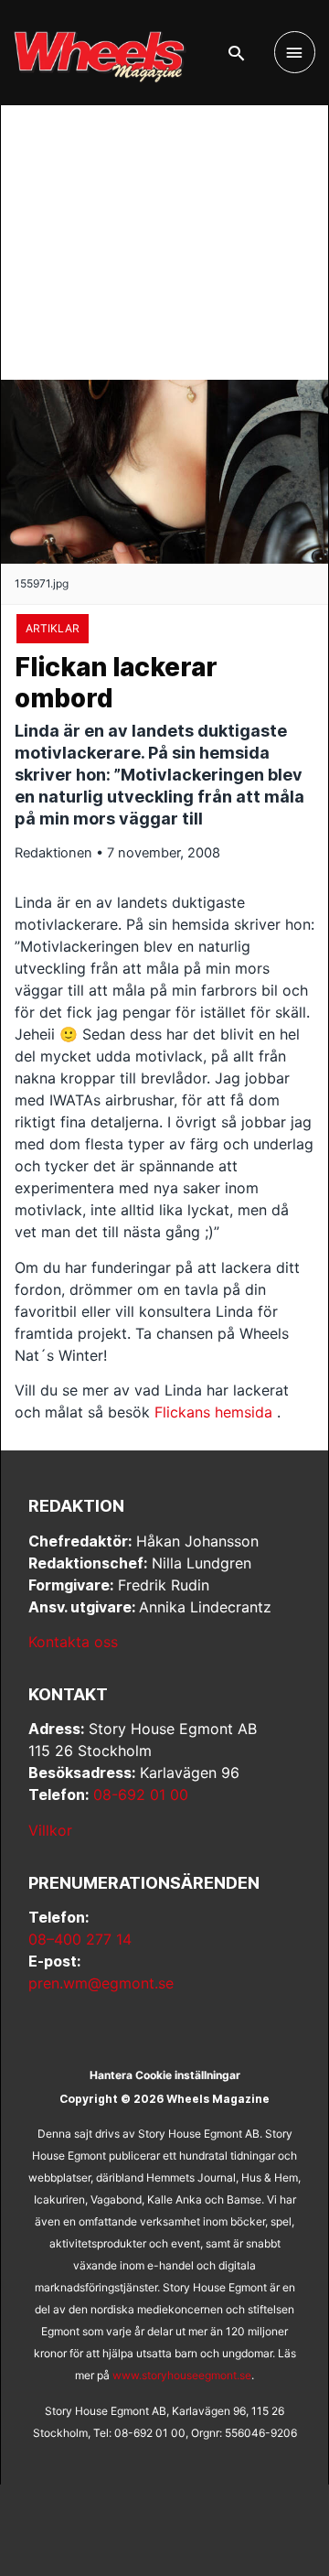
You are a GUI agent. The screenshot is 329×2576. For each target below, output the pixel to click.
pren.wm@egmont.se (101, 1983)
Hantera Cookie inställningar (165, 2075)
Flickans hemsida (213, 1412)
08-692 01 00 (141, 1795)
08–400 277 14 (80, 1939)
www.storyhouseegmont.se (182, 2375)
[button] (236, 53)
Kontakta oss (73, 1642)
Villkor (50, 1830)
